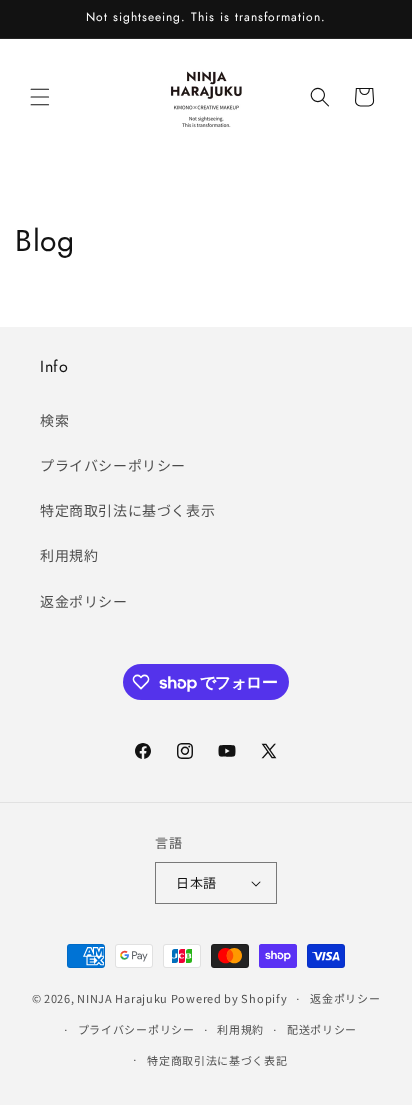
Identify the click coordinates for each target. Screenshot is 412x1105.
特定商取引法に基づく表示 (127, 510)
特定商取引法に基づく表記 (217, 1060)
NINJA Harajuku (122, 998)
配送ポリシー (322, 1029)
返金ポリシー (84, 601)
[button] (40, 97)
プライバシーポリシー (113, 465)
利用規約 (69, 555)
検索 (54, 420)
